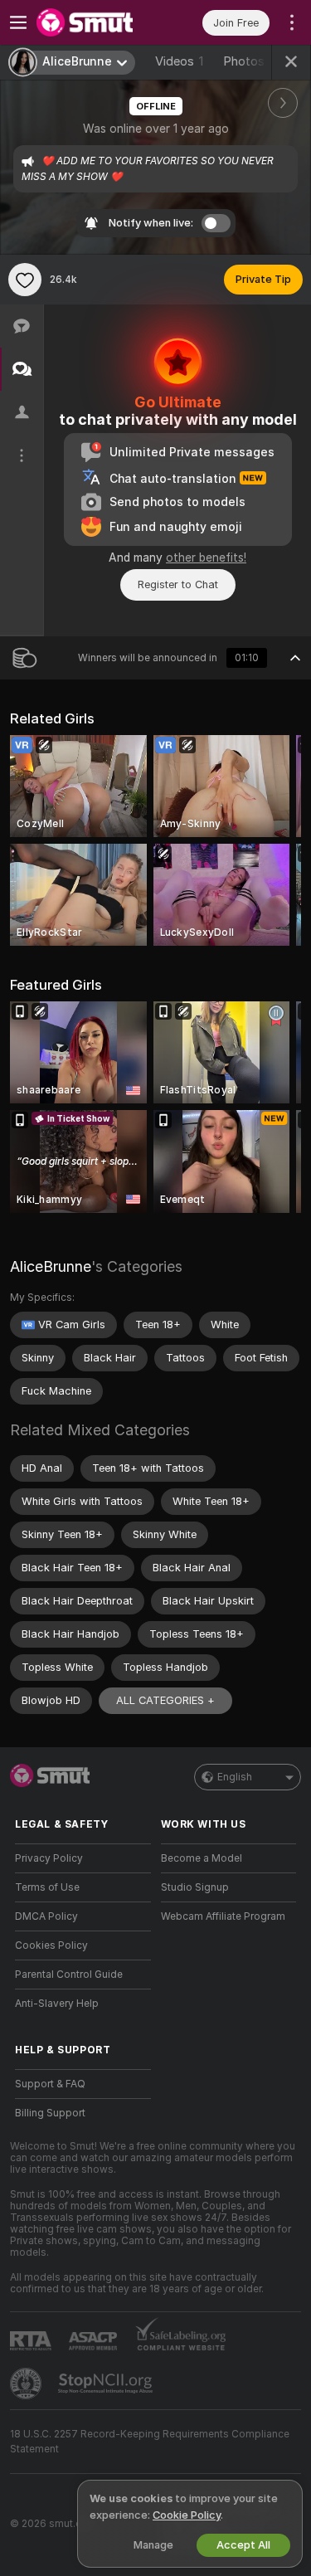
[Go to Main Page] (96, 22)
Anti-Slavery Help (57, 2004)
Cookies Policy (51, 1945)
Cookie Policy (187, 2515)
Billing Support (50, 2113)
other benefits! (206, 558)
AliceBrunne (51, 1266)
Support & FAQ (50, 2084)
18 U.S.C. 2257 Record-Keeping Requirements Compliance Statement (150, 2442)
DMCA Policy (46, 1916)
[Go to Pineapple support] (27, 2384)
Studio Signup (195, 1887)
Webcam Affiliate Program (223, 1916)
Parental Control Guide (69, 1975)
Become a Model (202, 1858)
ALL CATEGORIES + (165, 1700)
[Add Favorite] (25, 280)
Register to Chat (178, 584)
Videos (179, 61)
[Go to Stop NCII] (107, 2384)
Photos (254, 61)
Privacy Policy (49, 1858)
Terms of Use (47, 1887)
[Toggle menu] (18, 22)
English (235, 1777)
